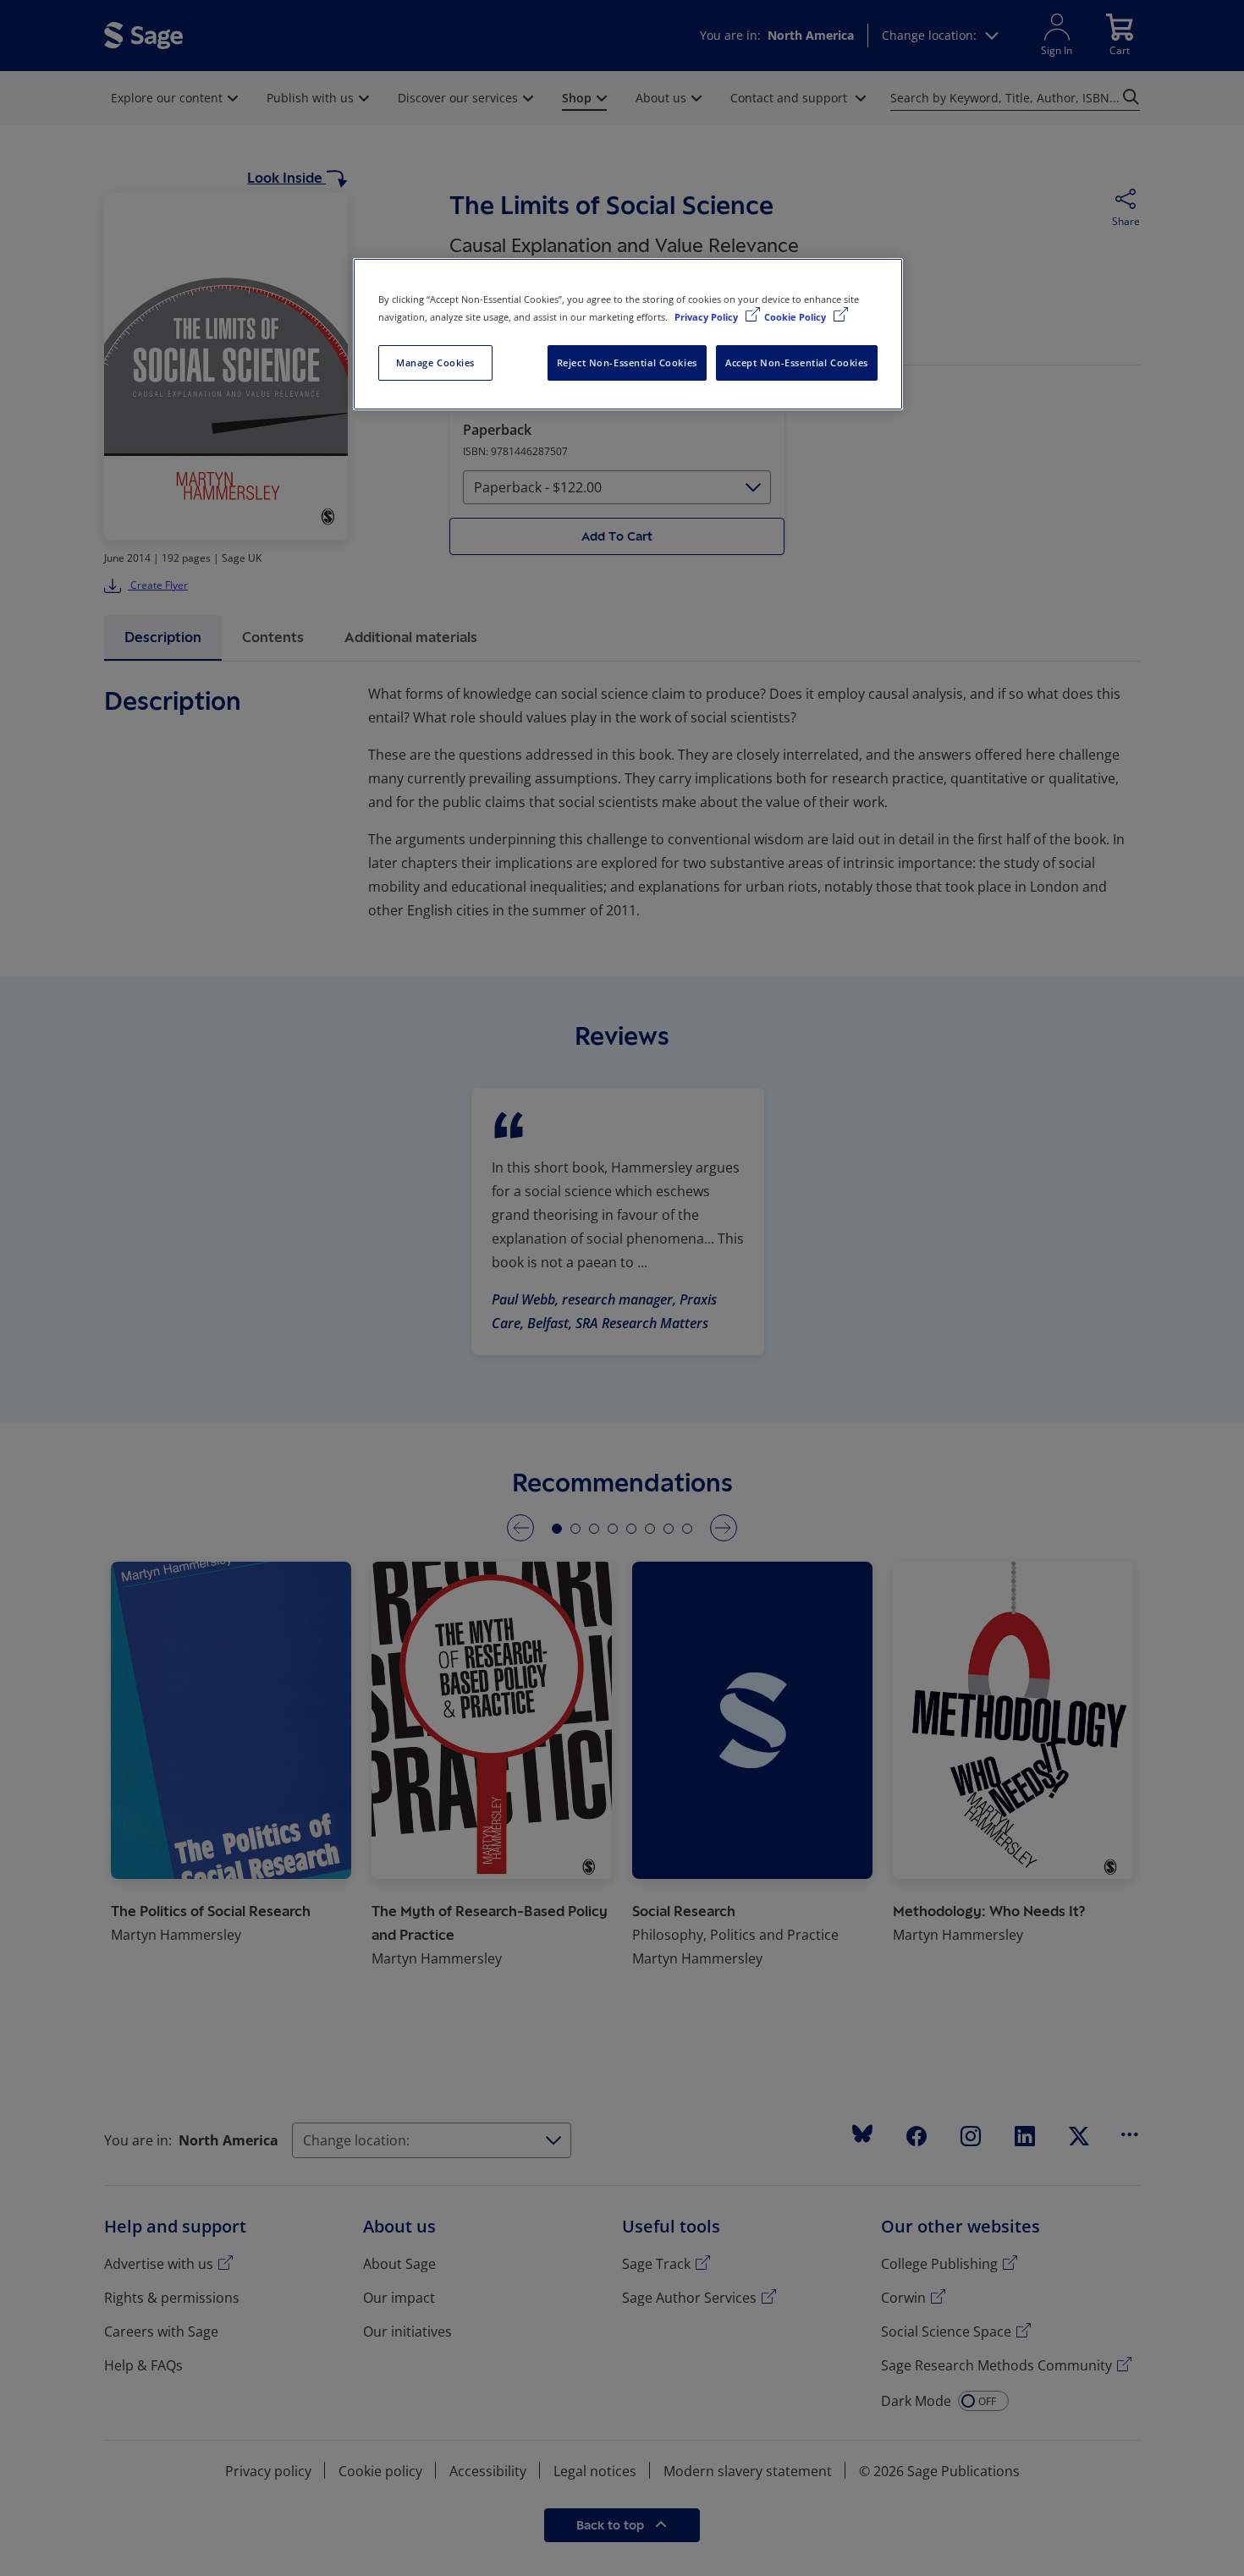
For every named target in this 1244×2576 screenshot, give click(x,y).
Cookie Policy (796, 317)
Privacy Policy (707, 317)
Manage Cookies (435, 363)
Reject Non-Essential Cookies (627, 363)
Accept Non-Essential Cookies (797, 363)
